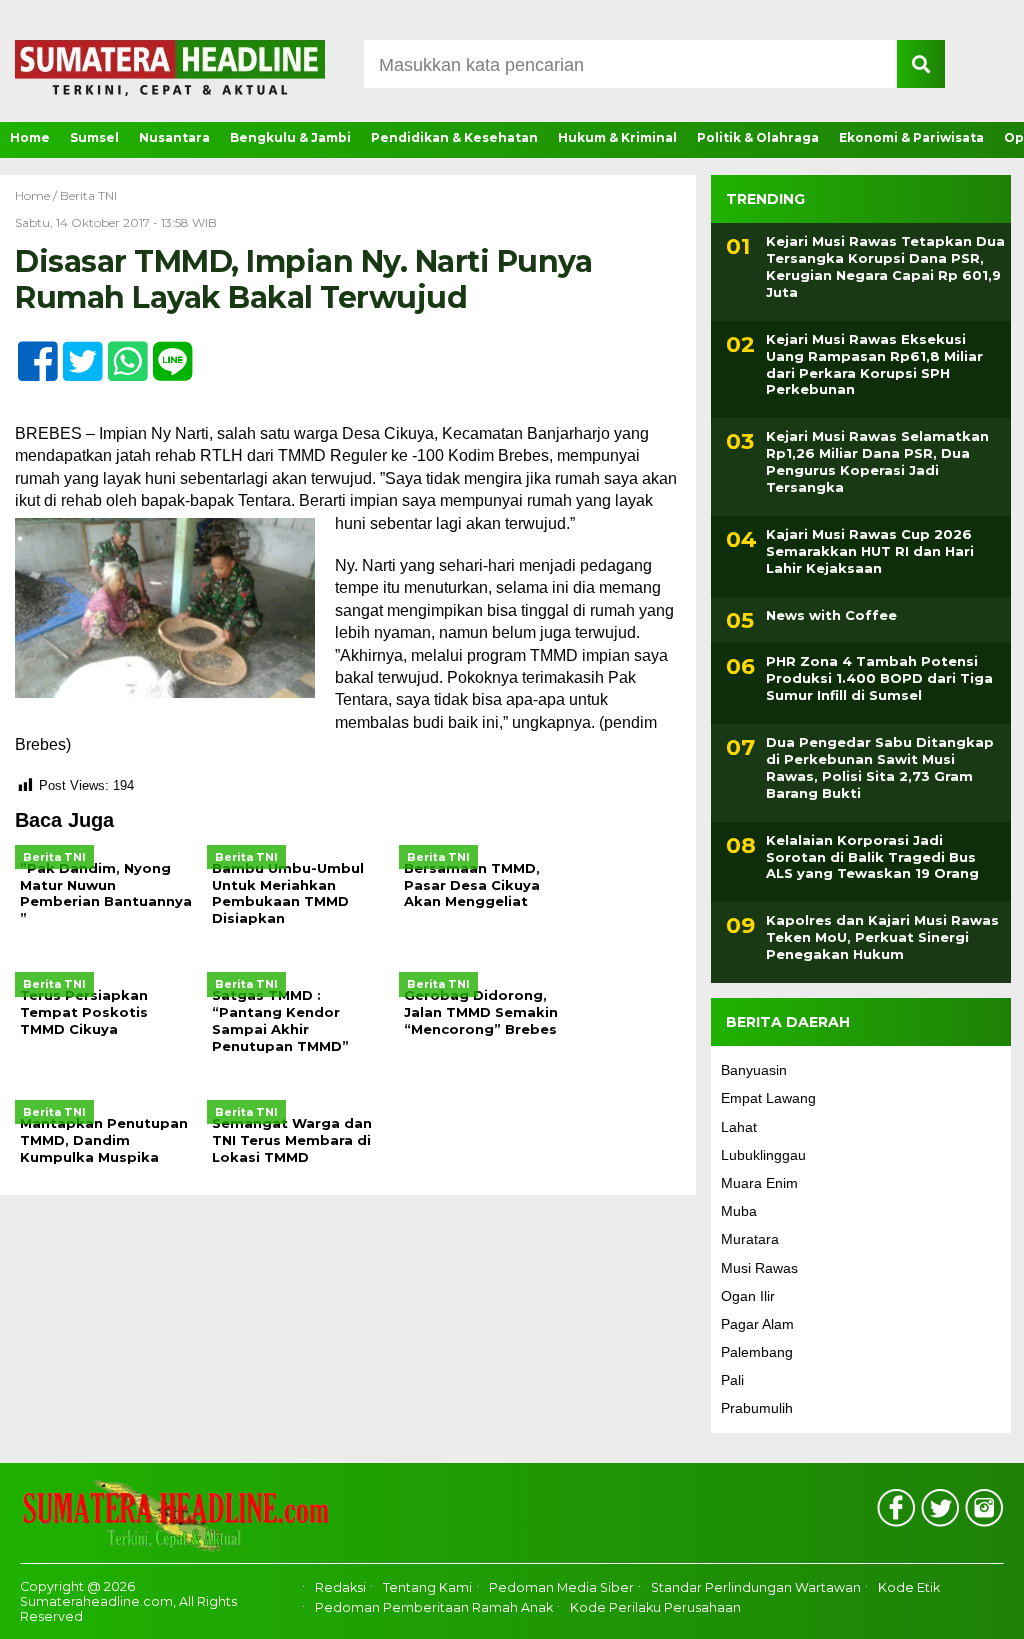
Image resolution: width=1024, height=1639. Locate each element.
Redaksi (340, 1587)
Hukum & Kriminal (617, 137)
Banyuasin (754, 1070)
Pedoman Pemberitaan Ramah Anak (434, 1607)
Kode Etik (909, 1587)
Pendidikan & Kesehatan (454, 137)
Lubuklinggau (763, 1155)
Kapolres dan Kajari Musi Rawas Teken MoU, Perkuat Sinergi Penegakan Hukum (882, 937)
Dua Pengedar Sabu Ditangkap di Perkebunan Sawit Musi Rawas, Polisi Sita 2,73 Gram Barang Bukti (880, 767)
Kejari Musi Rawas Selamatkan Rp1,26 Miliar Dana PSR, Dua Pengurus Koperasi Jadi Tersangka (877, 461)
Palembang (757, 1352)
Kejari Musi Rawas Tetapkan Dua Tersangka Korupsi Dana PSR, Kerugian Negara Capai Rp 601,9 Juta (885, 266)
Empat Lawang (768, 1098)
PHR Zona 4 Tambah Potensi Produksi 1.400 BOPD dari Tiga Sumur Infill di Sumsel (879, 678)
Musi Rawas (759, 1268)
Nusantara (174, 137)
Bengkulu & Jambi (290, 137)
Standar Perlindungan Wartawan (756, 1587)
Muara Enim (759, 1183)
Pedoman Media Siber (561, 1587)
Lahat (739, 1127)
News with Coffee (831, 615)
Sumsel (94, 137)
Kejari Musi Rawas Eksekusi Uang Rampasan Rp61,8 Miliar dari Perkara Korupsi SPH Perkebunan (874, 364)
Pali (732, 1380)
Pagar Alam (757, 1324)
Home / (37, 195)
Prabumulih (757, 1408)
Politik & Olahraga (758, 137)
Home (30, 137)
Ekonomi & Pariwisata (911, 137)
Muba (739, 1211)
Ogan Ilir (748, 1296)
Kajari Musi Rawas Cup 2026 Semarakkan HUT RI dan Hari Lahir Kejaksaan (870, 551)
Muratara (750, 1239)
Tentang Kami (427, 1587)
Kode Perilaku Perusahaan (655, 1607)
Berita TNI (88, 195)
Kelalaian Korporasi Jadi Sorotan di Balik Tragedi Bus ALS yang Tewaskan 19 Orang (872, 857)
